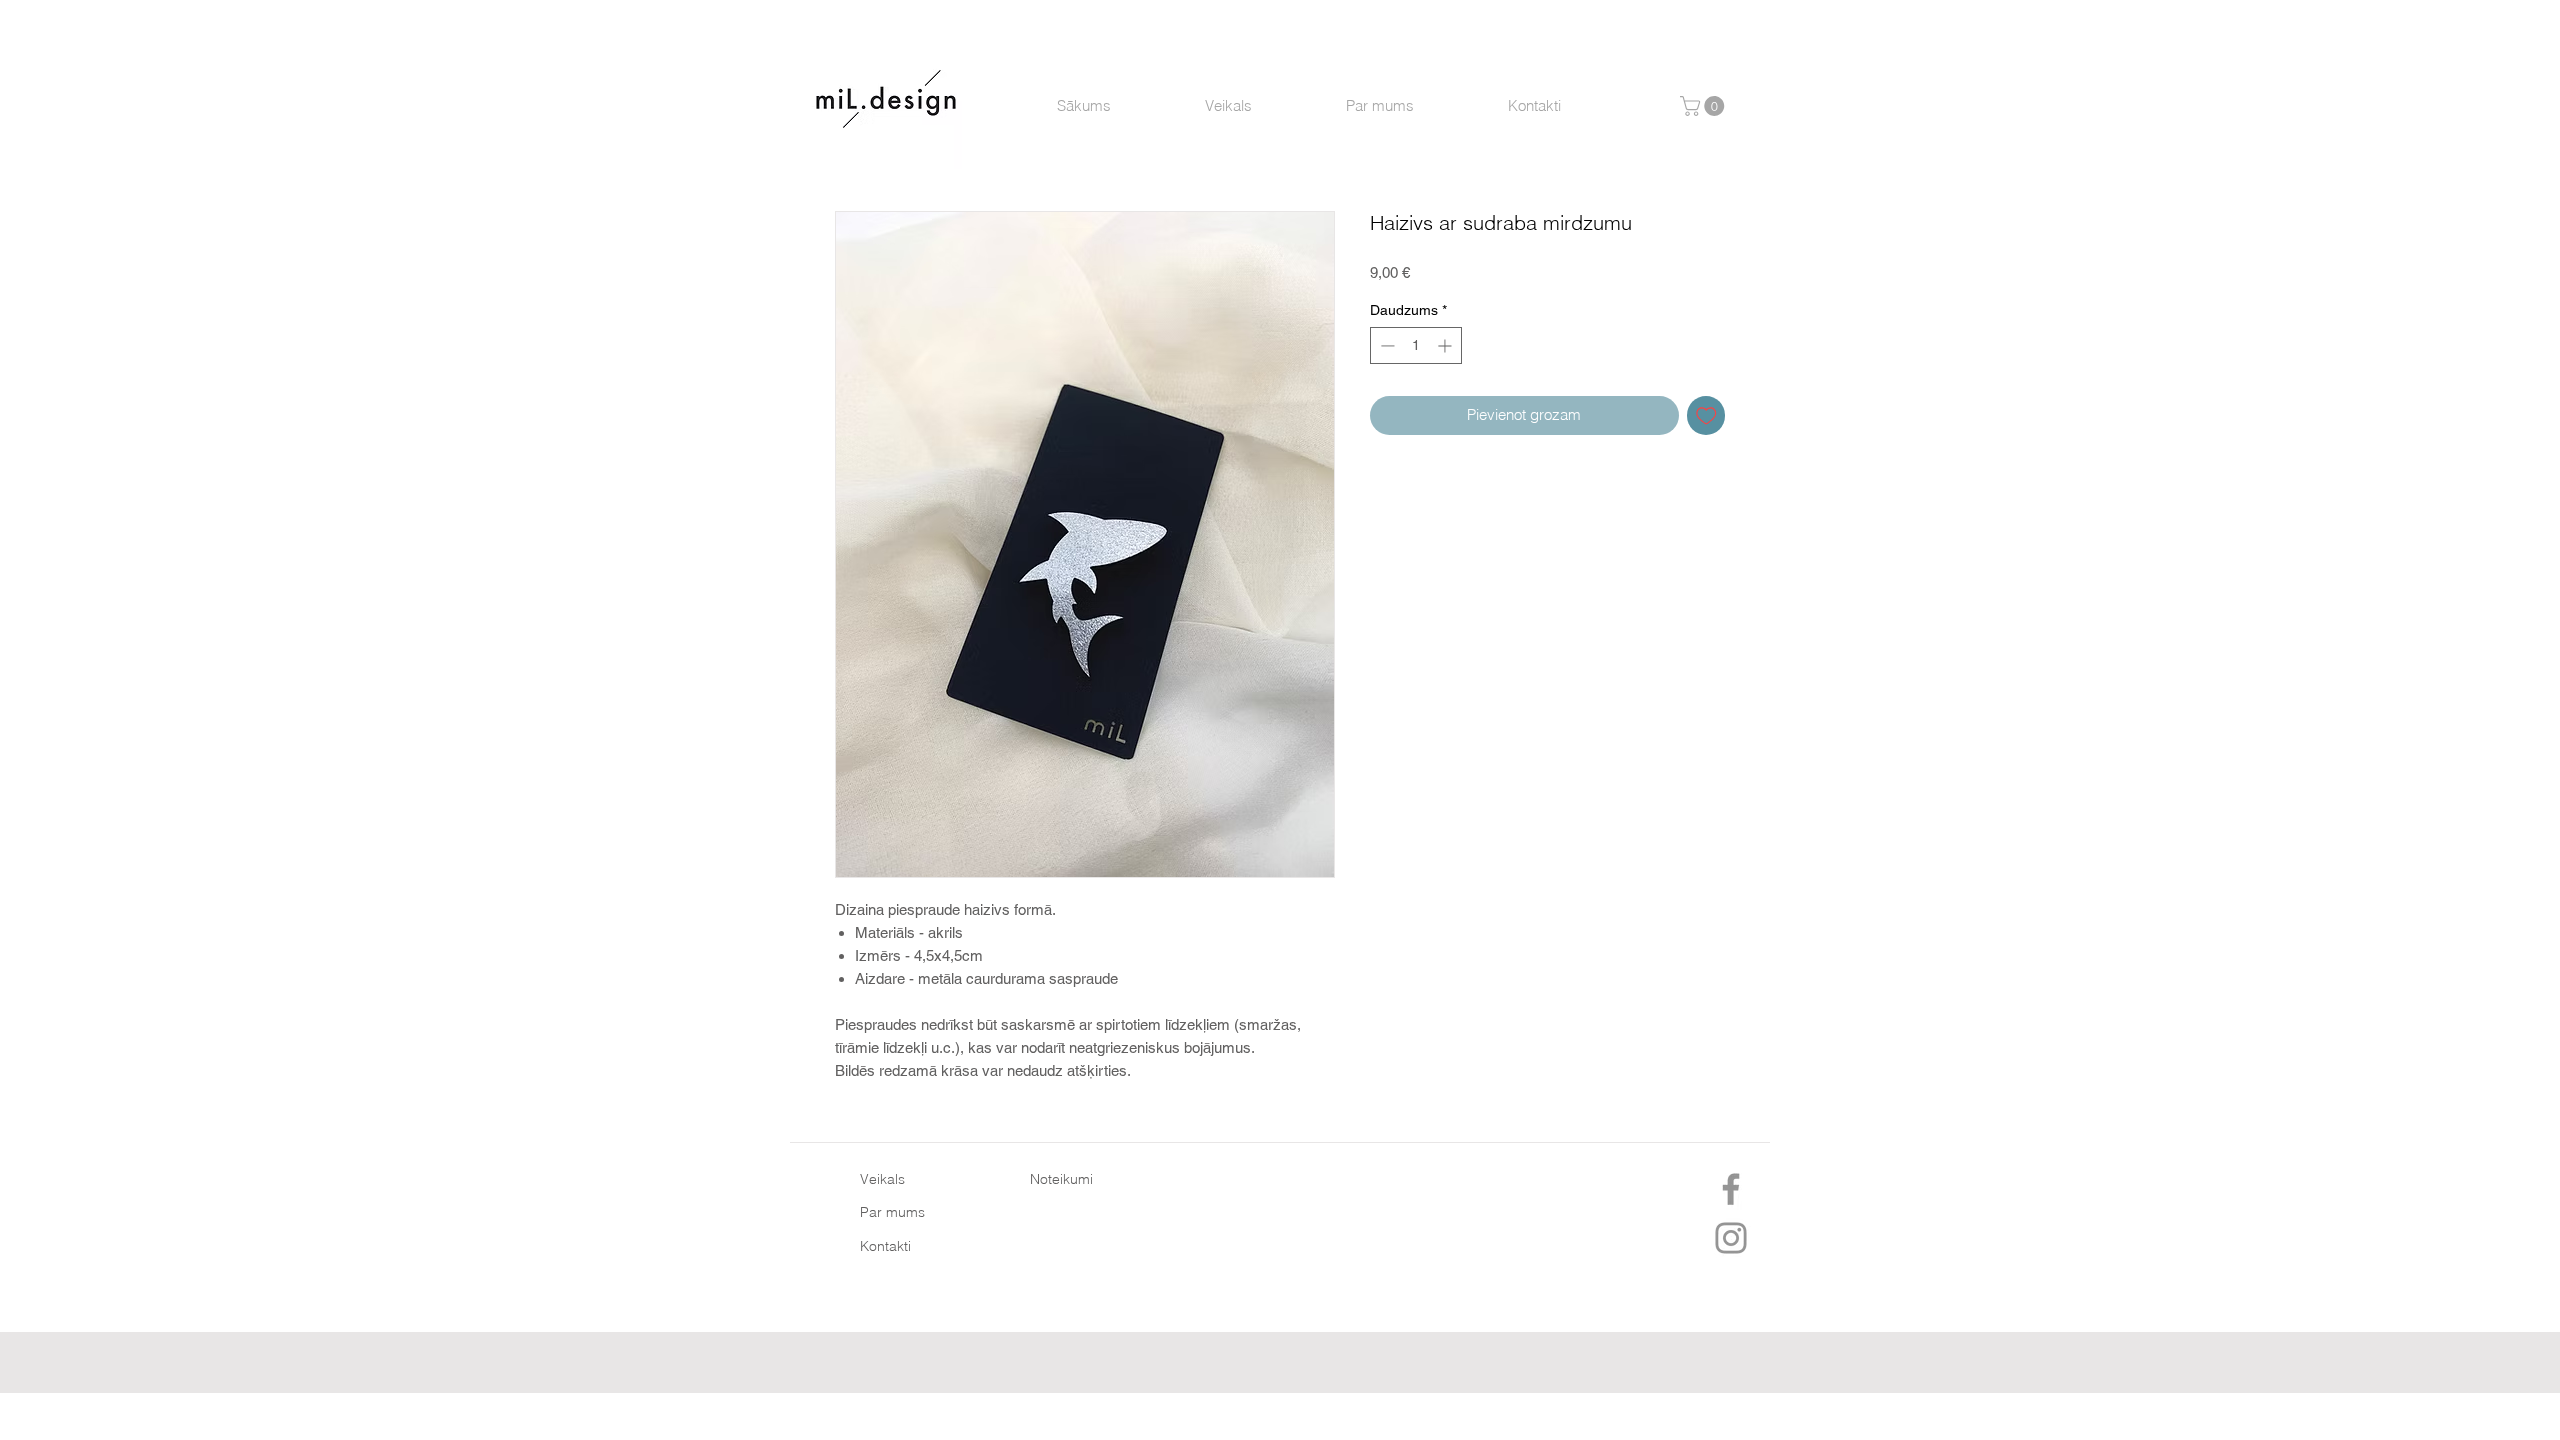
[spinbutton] (1416, 345)
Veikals (882, 1179)
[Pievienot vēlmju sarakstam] (1706, 415)
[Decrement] (1385, 345)
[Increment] (1446, 345)
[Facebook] (1731, 1189)
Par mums (892, 1212)
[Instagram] (1731, 1238)
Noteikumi (1061, 1179)
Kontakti (885, 1246)
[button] (1704, 106)
